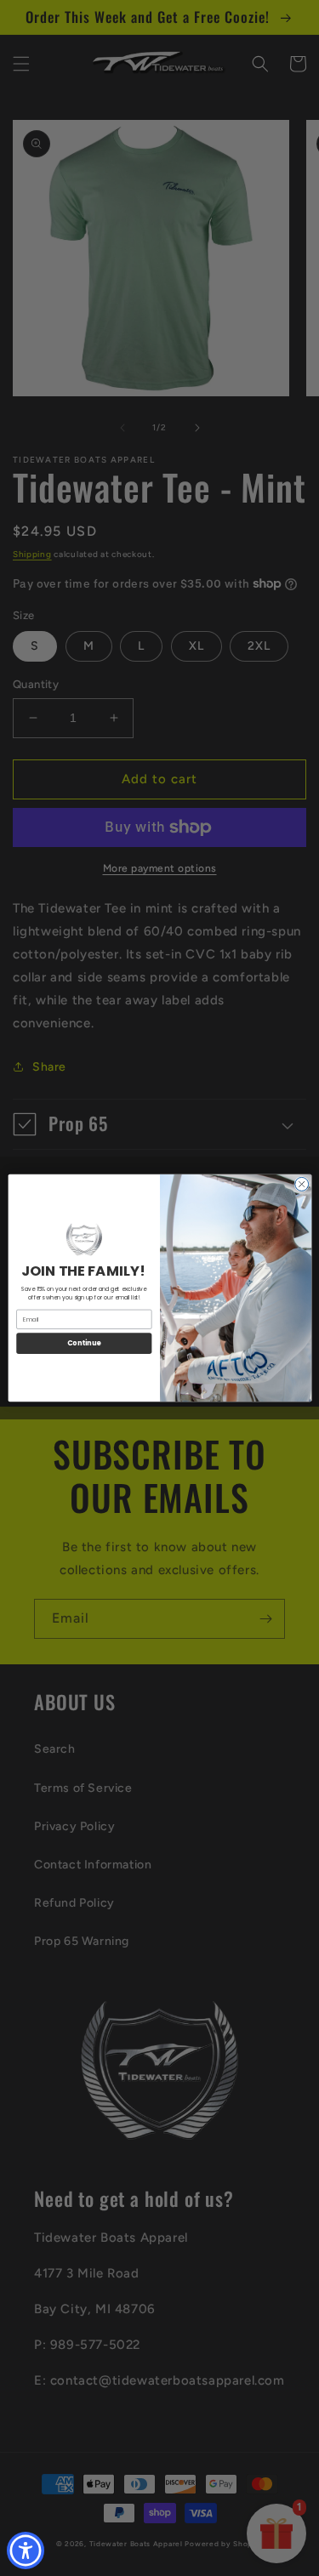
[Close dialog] (301, 1184)
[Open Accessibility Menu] (26, 2551)
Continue (83, 1343)
